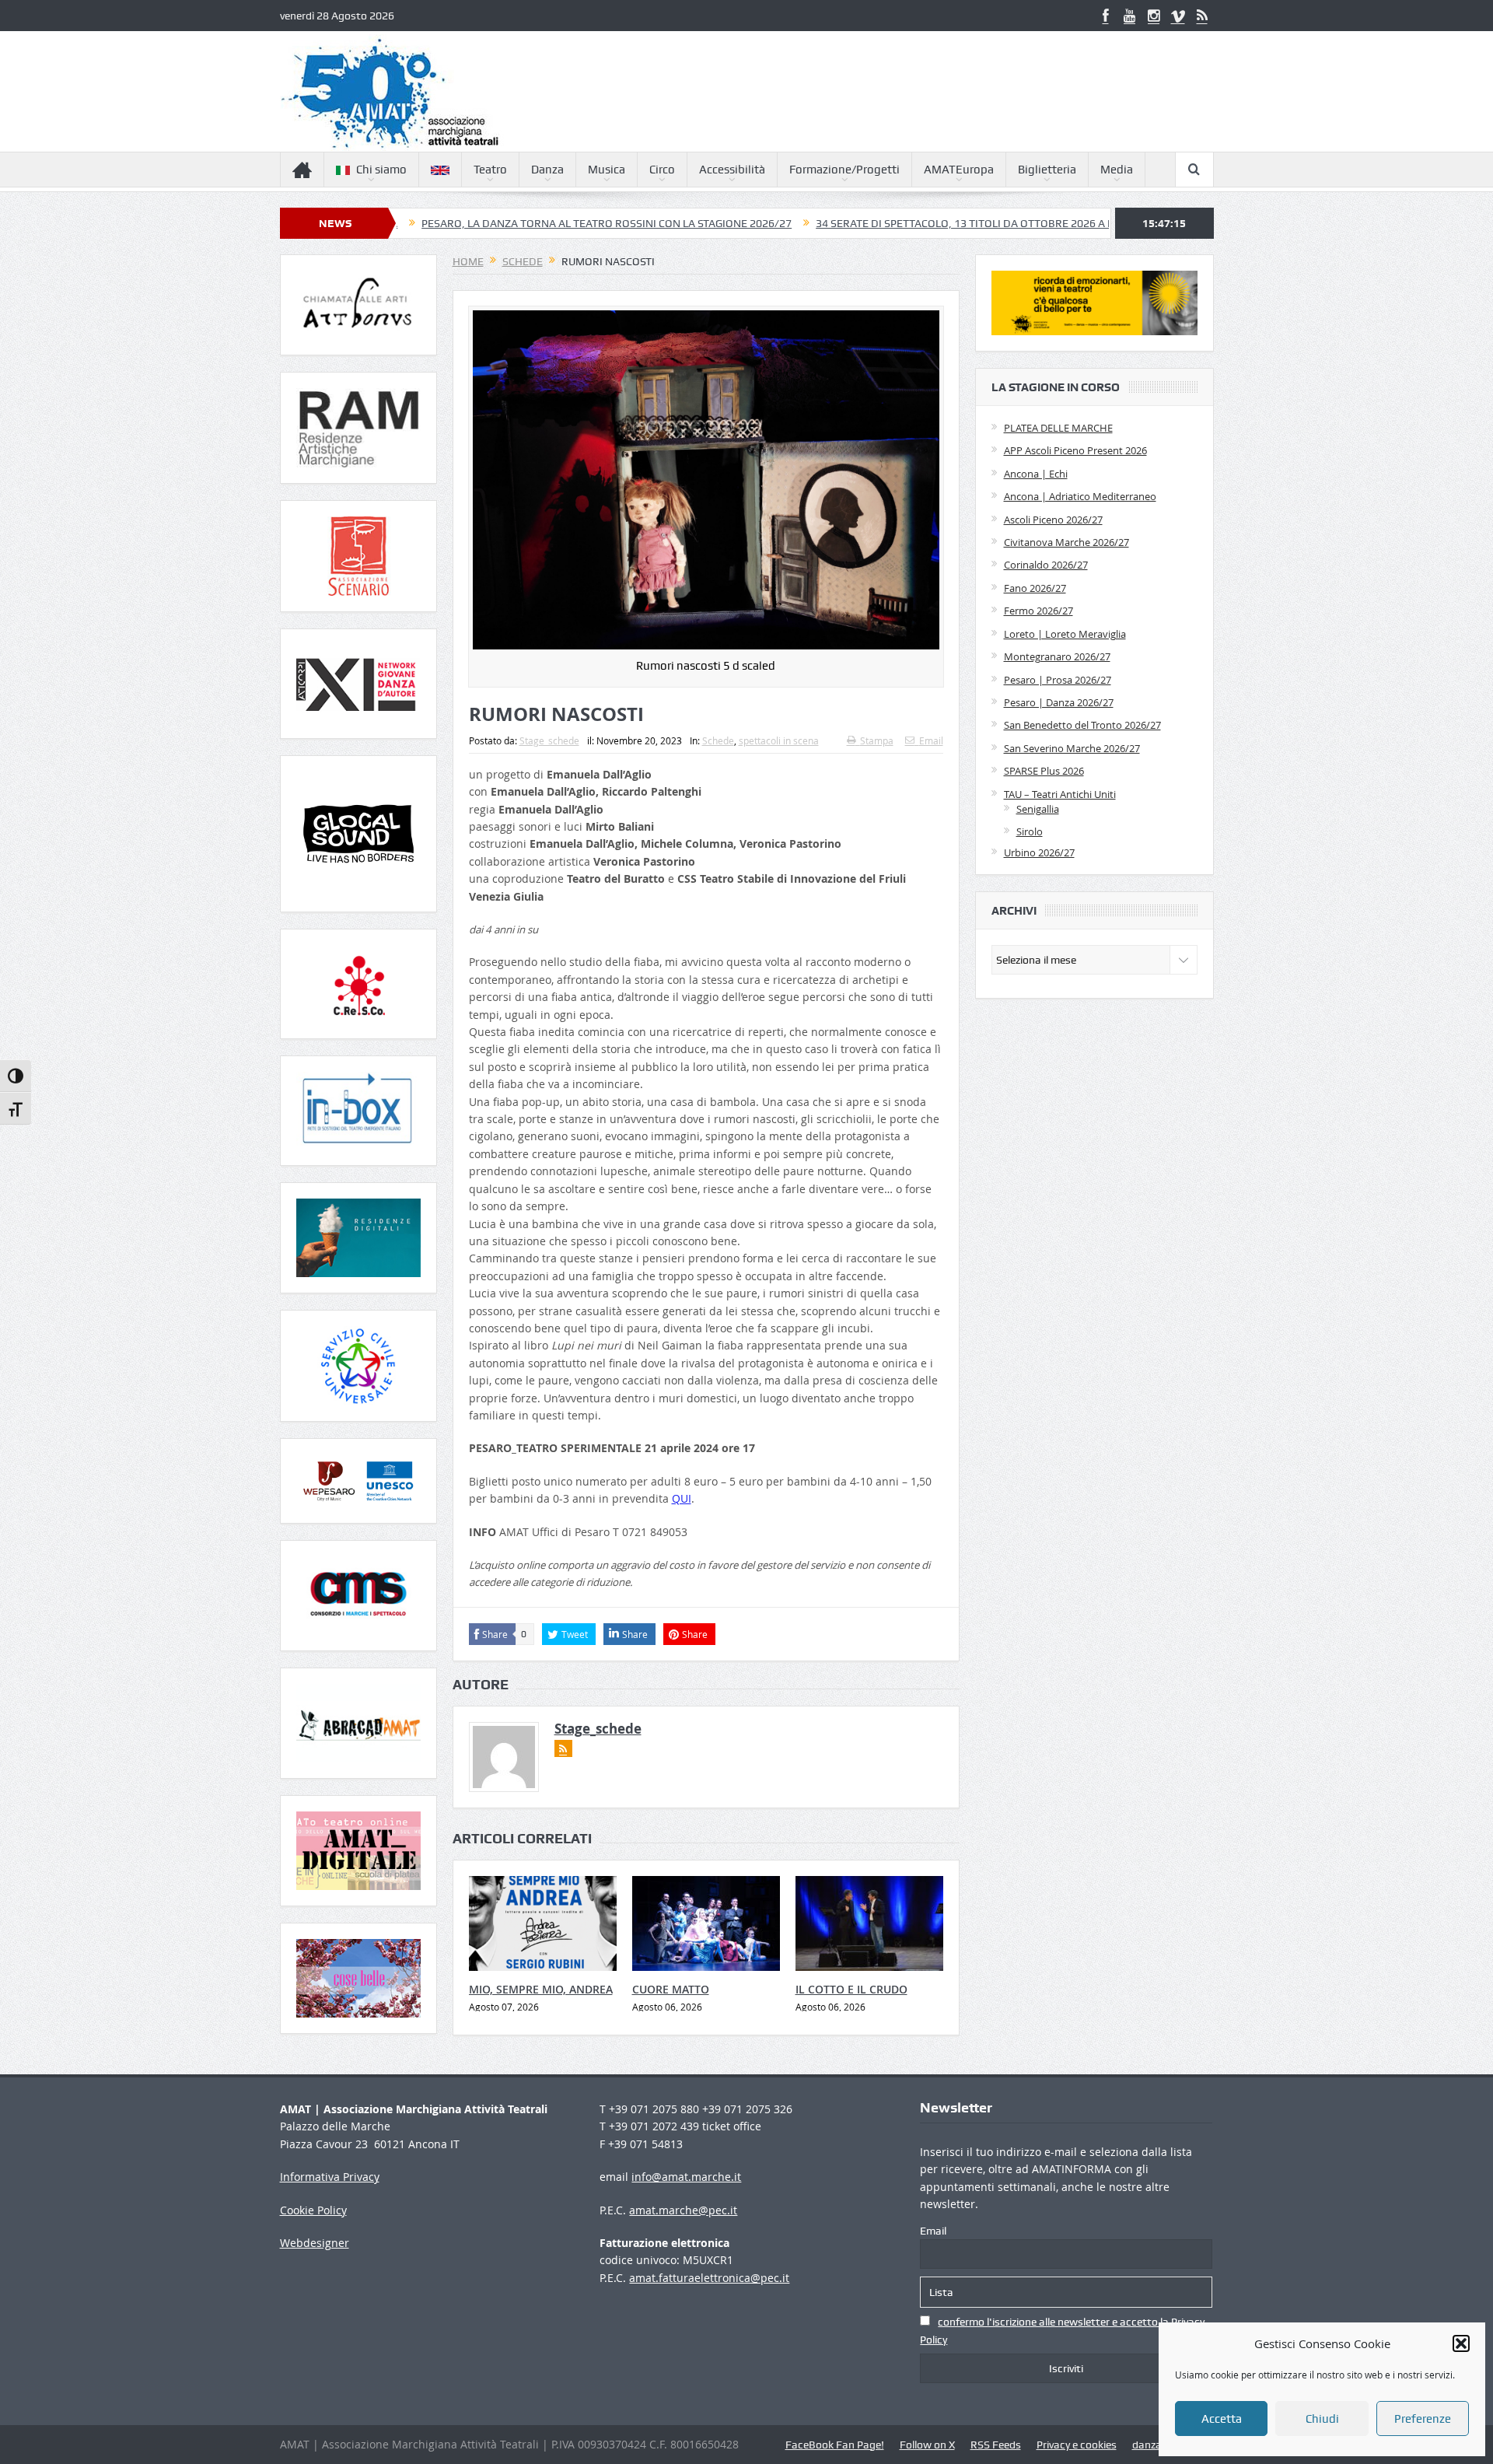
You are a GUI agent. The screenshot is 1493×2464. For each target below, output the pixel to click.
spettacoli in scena (779, 740)
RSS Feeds (996, 2445)
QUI (682, 1498)
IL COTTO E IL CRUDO (851, 1989)
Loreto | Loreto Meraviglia (1065, 634)
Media (1117, 170)
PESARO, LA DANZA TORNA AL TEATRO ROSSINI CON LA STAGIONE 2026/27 (491, 223)
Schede (718, 740)
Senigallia (1038, 809)
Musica (607, 170)
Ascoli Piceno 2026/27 (1053, 520)
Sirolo (1030, 831)
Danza (547, 170)
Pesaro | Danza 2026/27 (1059, 702)
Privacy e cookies (1077, 2445)
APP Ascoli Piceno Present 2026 (1075, 450)
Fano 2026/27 (1035, 588)
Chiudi (1322, 2419)
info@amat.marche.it (686, 2177)
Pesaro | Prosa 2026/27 (1058, 680)
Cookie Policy (313, 2210)
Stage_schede (549, 740)
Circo (662, 170)
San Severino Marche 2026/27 (1072, 748)
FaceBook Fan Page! (835, 2445)
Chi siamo (381, 170)
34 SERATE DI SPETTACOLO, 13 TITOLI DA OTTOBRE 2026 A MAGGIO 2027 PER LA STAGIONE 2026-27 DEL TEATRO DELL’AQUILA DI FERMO (1037, 223)
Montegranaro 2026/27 (1057, 656)
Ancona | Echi (1036, 474)
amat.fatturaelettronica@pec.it (709, 2278)
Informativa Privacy (330, 2177)
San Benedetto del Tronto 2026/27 (1082, 725)
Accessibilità (732, 170)
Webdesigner (315, 2243)
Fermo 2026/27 (1038, 611)
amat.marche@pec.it (683, 2210)
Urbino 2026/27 (1039, 852)
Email (931, 740)
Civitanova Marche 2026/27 (1066, 542)
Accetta (1222, 2419)
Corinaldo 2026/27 (1046, 565)
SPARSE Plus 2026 (1044, 771)
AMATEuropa (959, 170)
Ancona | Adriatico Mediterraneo (1080, 496)
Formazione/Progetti (844, 170)
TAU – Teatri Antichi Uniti (1060, 794)
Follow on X (927, 2445)
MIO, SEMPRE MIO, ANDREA (541, 1989)
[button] (1461, 2343)
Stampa (877, 740)
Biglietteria (1047, 170)
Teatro (490, 170)
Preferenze (1423, 2419)
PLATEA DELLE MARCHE (1058, 428)
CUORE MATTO (671, 1989)
